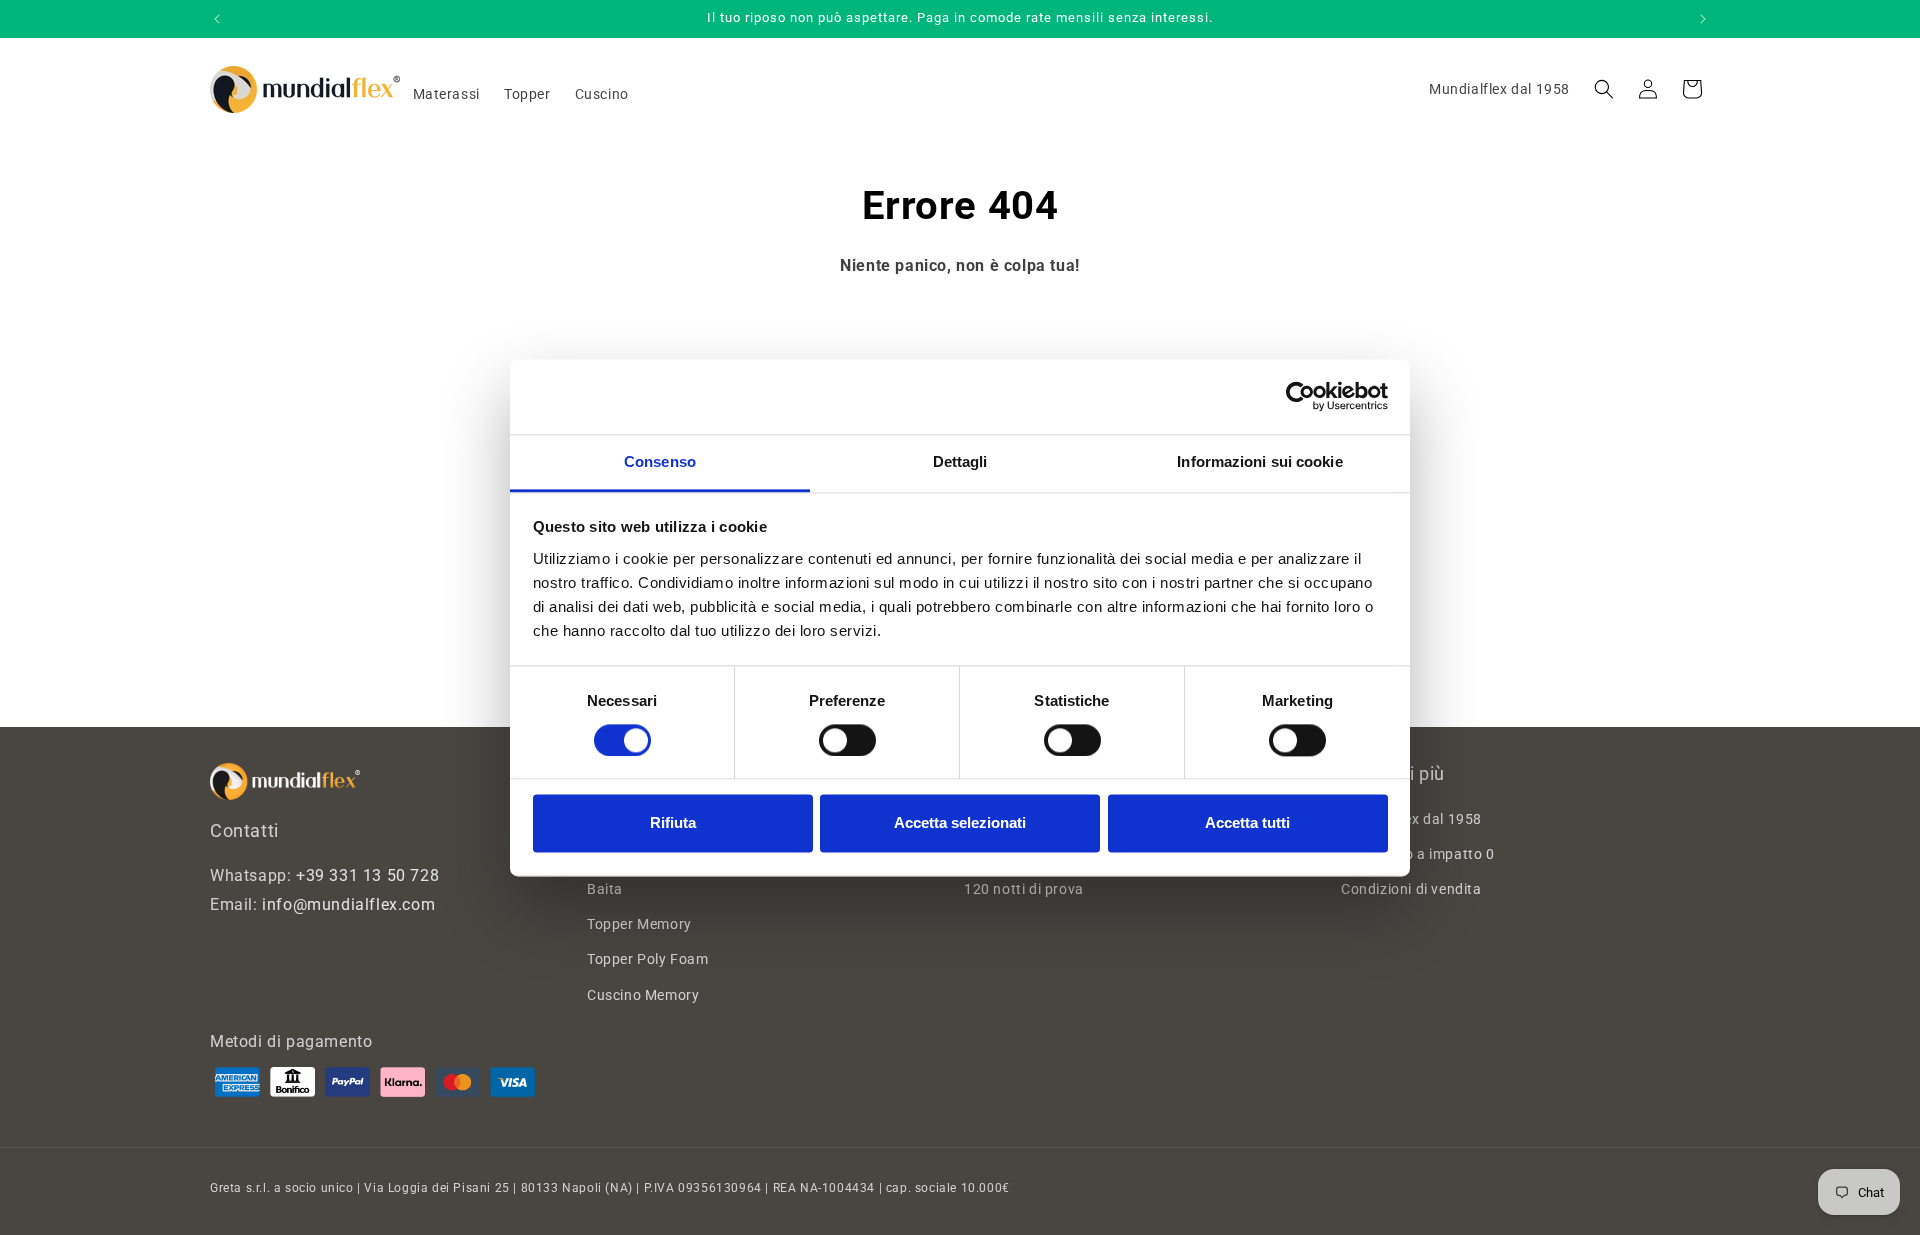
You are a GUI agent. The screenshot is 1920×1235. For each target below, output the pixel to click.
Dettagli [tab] (960, 461)
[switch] (847, 740)
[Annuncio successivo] (1703, 19)
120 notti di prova (1024, 889)
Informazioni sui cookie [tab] (1259, 461)
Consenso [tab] (660, 461)
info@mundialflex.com (348, 904)
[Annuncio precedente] (217, 19)
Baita (605, 889)
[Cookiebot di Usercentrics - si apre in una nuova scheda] (1300, 396)
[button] (1604, 89)
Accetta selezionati (960, 823)
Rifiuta (673, 823)
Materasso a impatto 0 (1418, 854)
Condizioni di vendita (1411, 889)
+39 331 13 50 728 (367, 875)
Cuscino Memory (643, 995)
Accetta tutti (1247, 823)
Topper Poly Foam (648, 959)
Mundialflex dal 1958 (1499, 89)
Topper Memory (639, 924)
